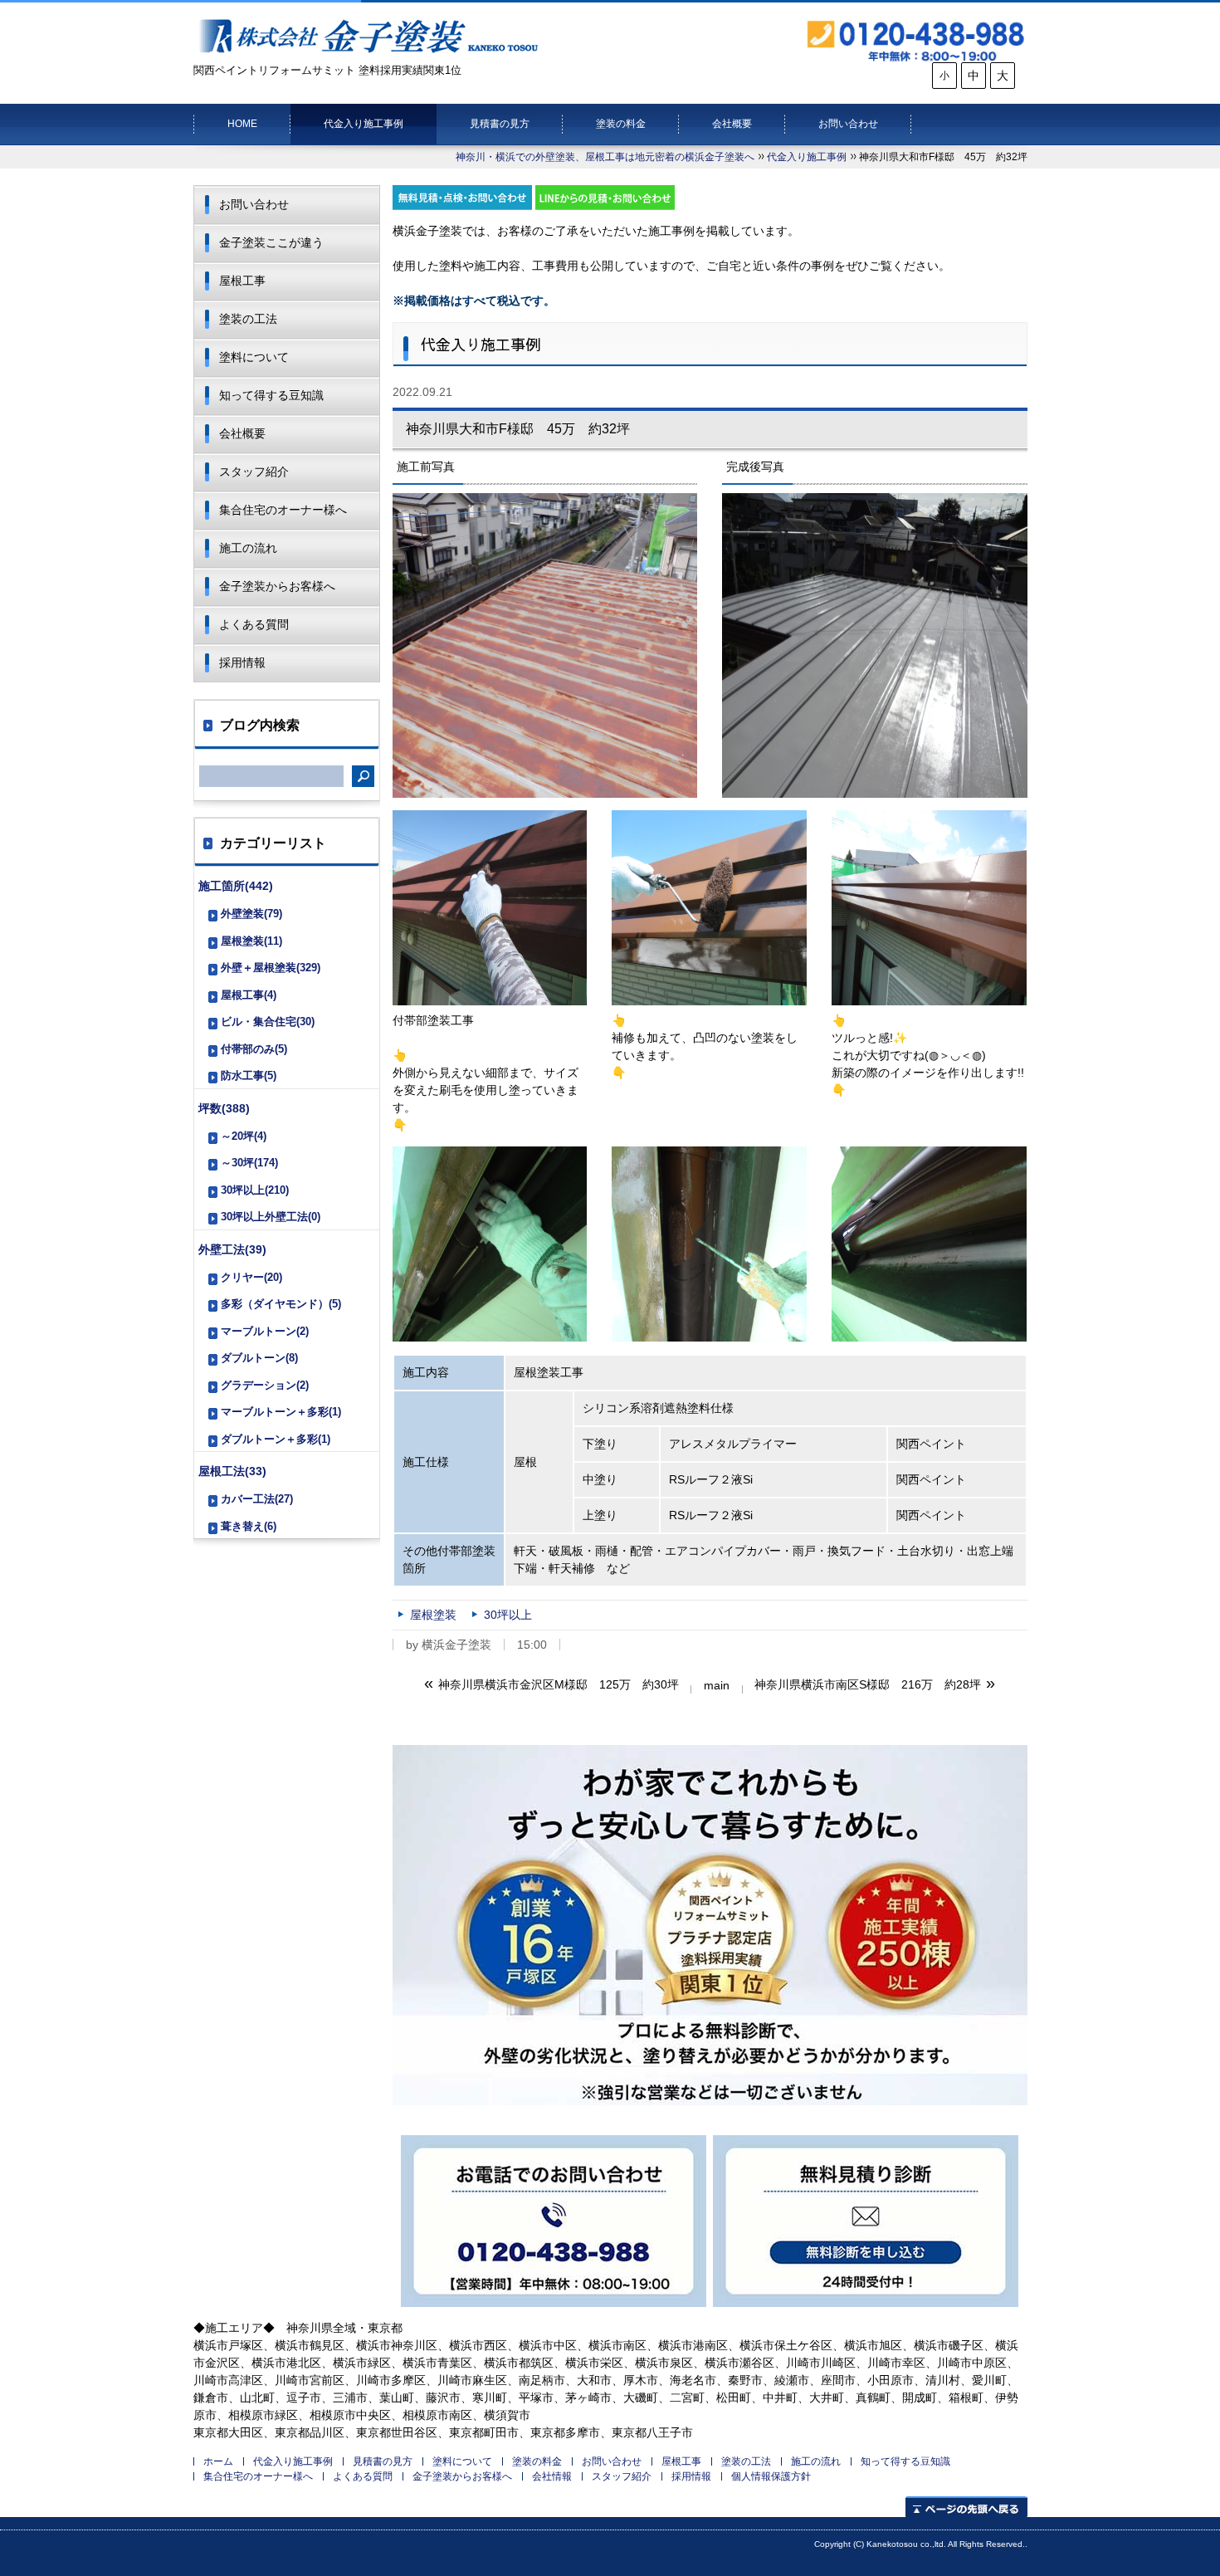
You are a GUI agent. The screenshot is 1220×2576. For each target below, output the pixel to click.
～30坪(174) (249, 1163)
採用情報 (242, 662)
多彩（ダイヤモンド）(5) (281, 1304)
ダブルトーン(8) (259, 1358)
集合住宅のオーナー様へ (283, 510)
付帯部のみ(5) (254, 1049)
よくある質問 (254, 624)
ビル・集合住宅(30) (268, 1022)
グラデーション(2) (265, 1385)
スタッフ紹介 (254, 472)
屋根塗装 (433, 1615)
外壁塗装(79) (251, 914)
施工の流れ (248, 548)
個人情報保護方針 (771, 2476)
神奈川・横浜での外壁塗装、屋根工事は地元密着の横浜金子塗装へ (605, 157)
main (717, 1685)
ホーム (218, 2461)
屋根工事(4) (249, 995)
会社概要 (732, 124)
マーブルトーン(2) (265, 1331)
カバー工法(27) (257, 1499)
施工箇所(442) (236, 886)
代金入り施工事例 (364, 124)
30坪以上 (508, 1615)
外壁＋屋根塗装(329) (271, 968)
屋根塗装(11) (251, 941)
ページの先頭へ (966, 2507)
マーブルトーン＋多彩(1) (281, 1412)
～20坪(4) (244, 1136)
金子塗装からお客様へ (277, 586)
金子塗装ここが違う (271, 242)
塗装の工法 (248, 319)
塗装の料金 (621, 124)
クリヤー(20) (251, 1277)
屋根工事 (242, 281)
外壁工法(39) (232, 1249)
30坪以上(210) (255, 1190)
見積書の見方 (500, 124)
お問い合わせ (848, 124)
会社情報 (552, 2476)
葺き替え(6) (249, 1526)
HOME (242, 124)
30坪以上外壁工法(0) (271, 1217)
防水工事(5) (249, 1075)
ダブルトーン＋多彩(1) (276, 1439)
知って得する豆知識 (271, 395)
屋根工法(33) (232, 1471)
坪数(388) (224, 1108)
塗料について (254, 357)
